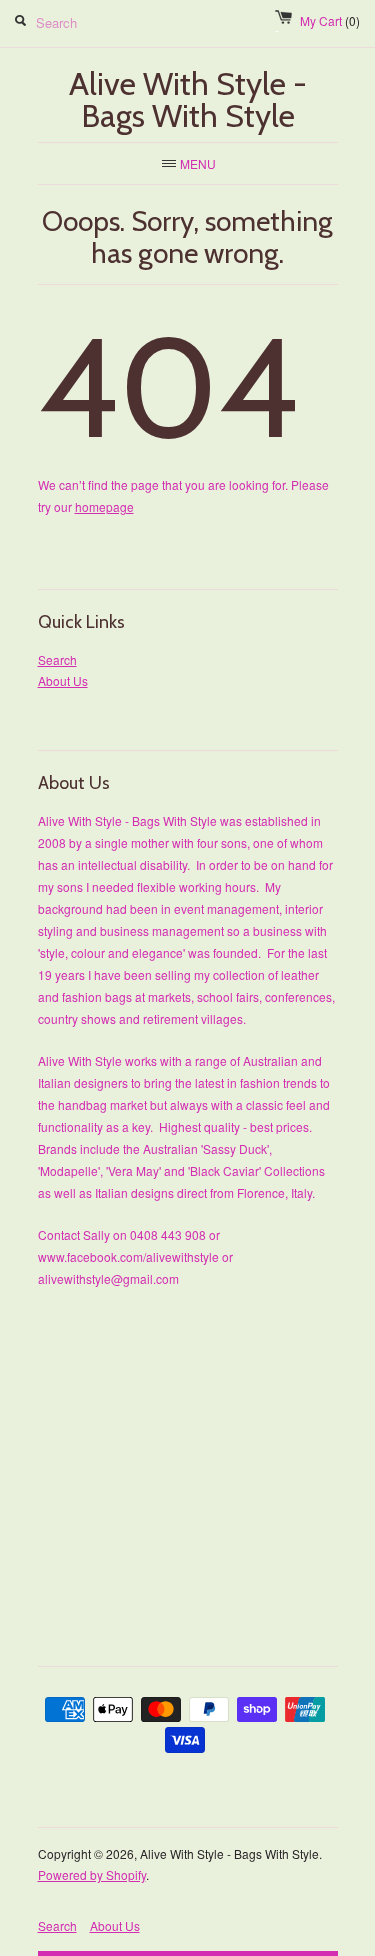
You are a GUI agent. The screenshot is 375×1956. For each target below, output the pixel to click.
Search (57, 659)
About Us (63, 680)
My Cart (330, 20)
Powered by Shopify (92, 1874)
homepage (104, 506)
